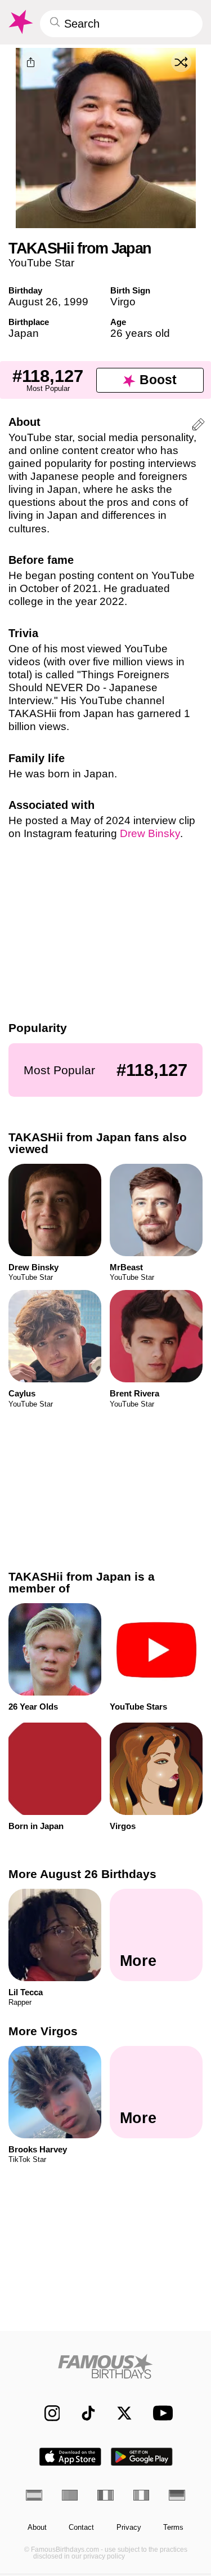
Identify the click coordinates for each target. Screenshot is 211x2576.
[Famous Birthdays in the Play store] (142, 2457)
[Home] (105, 2366)
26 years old (140, 333)
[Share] (30, 63)
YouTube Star (41, 263)
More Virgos (43, 2032)
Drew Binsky (150, 833)
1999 (76, 302)
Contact (81, 2528)
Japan (24, 333)
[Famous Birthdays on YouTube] (160, 2413)
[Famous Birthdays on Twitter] (119, 2413)
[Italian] (142, 2495)
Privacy (129, 2528)
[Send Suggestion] (198, 426)
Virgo (123, 302)
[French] (105, 2495)
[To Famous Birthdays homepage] (20, 22)
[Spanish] (34, 2495)
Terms (173, 2528)
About (37, 2528)
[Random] (181, 62)
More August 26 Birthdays (82, 1874)
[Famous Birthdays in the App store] (70, 2457)
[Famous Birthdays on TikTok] (83, 2413)
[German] (177, 2495)
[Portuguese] (70, 2495)
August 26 (33, 302)
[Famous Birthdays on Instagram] (46, 2413)
